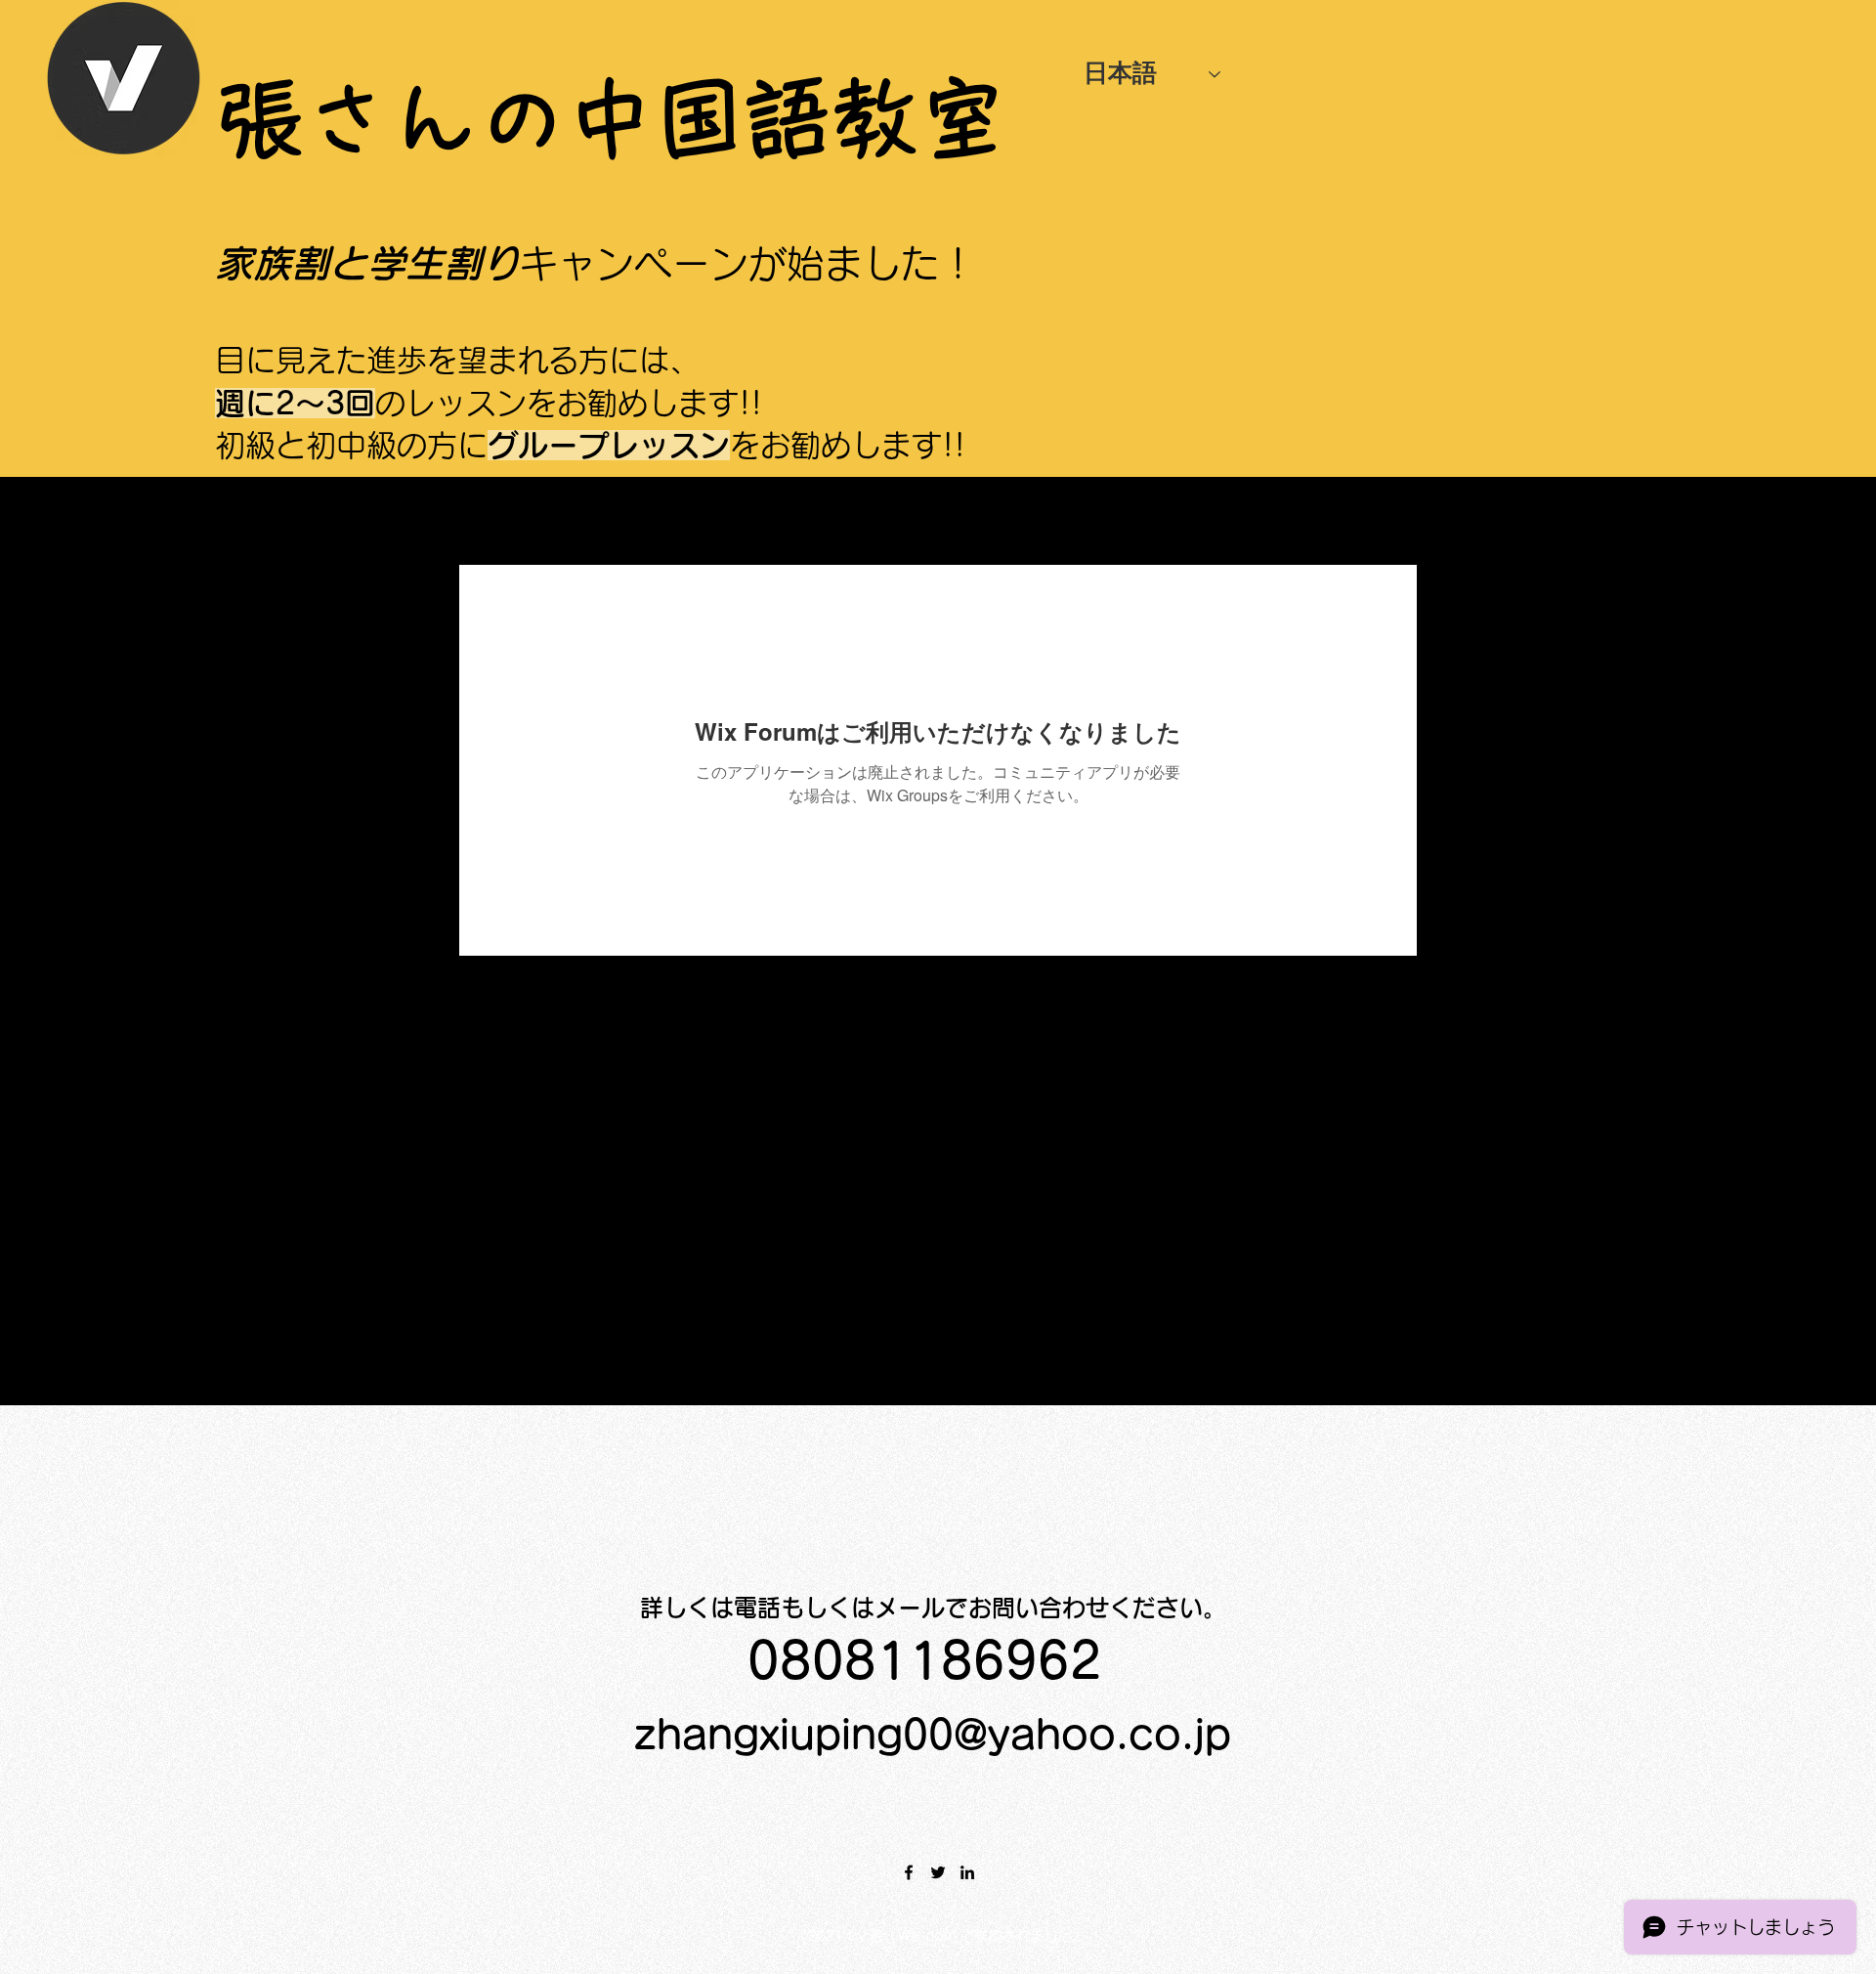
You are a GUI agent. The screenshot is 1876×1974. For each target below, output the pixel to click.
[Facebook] (909, 1872)
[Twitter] (938, 1872)
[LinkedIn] (967, 1872)
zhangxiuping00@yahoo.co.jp (933, 1735)
